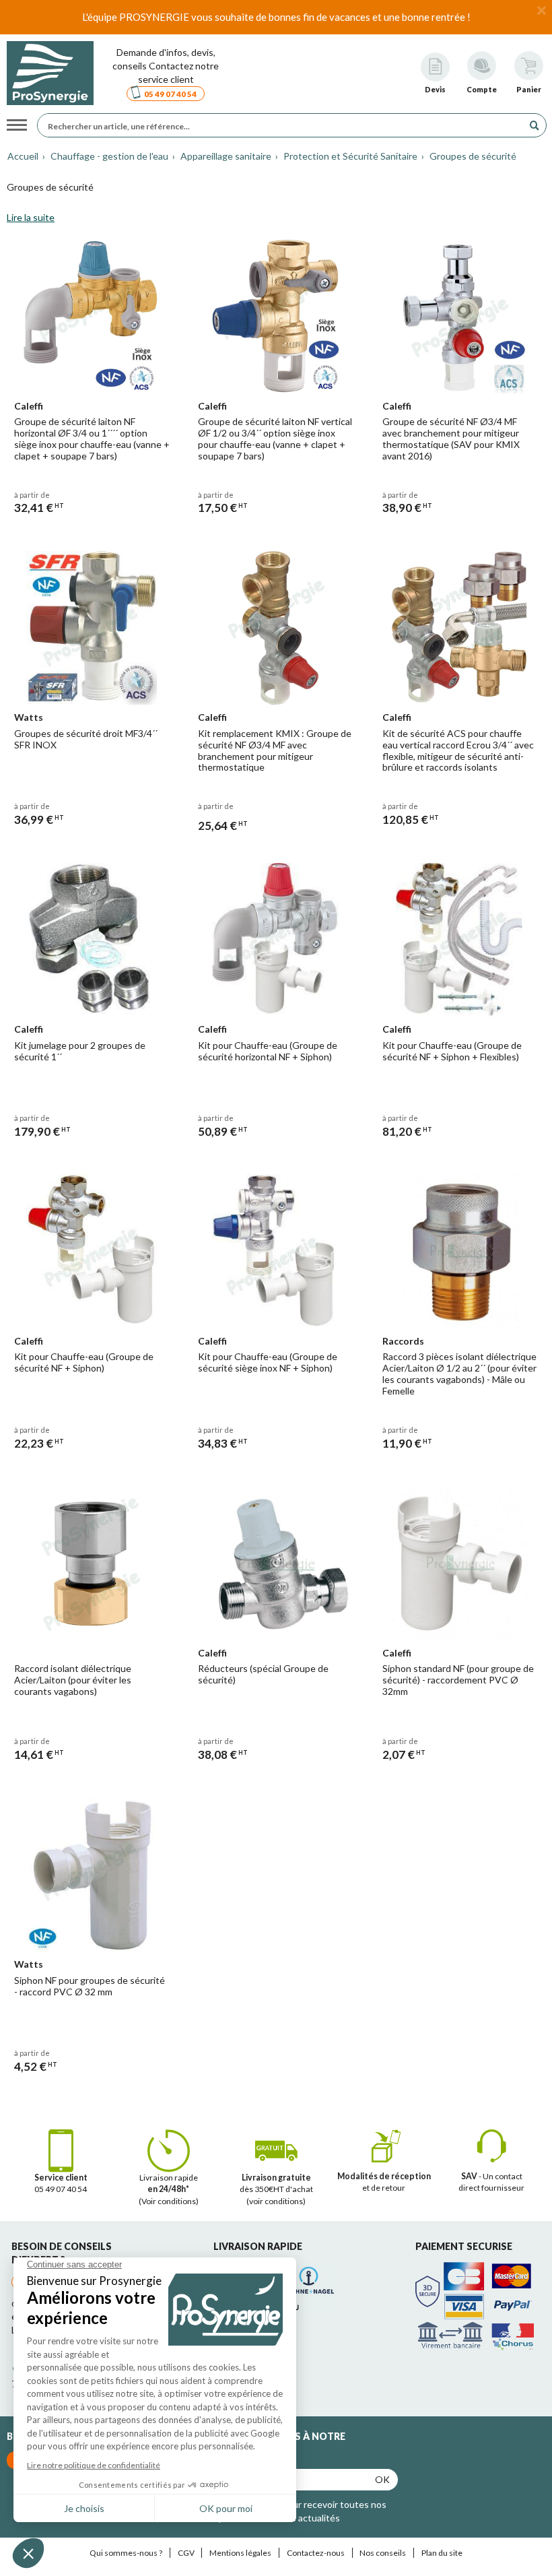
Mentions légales (240, 2553)
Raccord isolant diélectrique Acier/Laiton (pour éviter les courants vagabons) (73, 1680)
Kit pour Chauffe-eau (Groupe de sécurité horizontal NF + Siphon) (268, 1051)
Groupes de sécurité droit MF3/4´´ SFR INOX (86, 739)
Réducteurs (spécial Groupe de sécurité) (263, 1674)
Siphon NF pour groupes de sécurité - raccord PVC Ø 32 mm (90, 1986)
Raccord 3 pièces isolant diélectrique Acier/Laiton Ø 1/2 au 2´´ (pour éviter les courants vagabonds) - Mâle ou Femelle (459, 1373)
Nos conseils (383, 2553)
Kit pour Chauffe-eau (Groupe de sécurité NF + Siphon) (84, 1362)
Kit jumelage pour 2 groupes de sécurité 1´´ (80, 1051)
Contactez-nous (316, 2553)
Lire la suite (31, 217)
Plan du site (442, 2553)
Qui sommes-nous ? (126, 2553)
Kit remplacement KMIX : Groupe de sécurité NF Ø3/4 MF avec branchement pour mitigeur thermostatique (275, 750)
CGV (186, 2553)
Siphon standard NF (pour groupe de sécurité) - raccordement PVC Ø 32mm (458, 1680)
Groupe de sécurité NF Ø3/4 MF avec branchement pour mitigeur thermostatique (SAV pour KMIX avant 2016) (451, 438)
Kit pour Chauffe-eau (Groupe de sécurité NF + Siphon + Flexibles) (452, 1051)
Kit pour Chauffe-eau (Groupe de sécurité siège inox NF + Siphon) (268, 1362)
